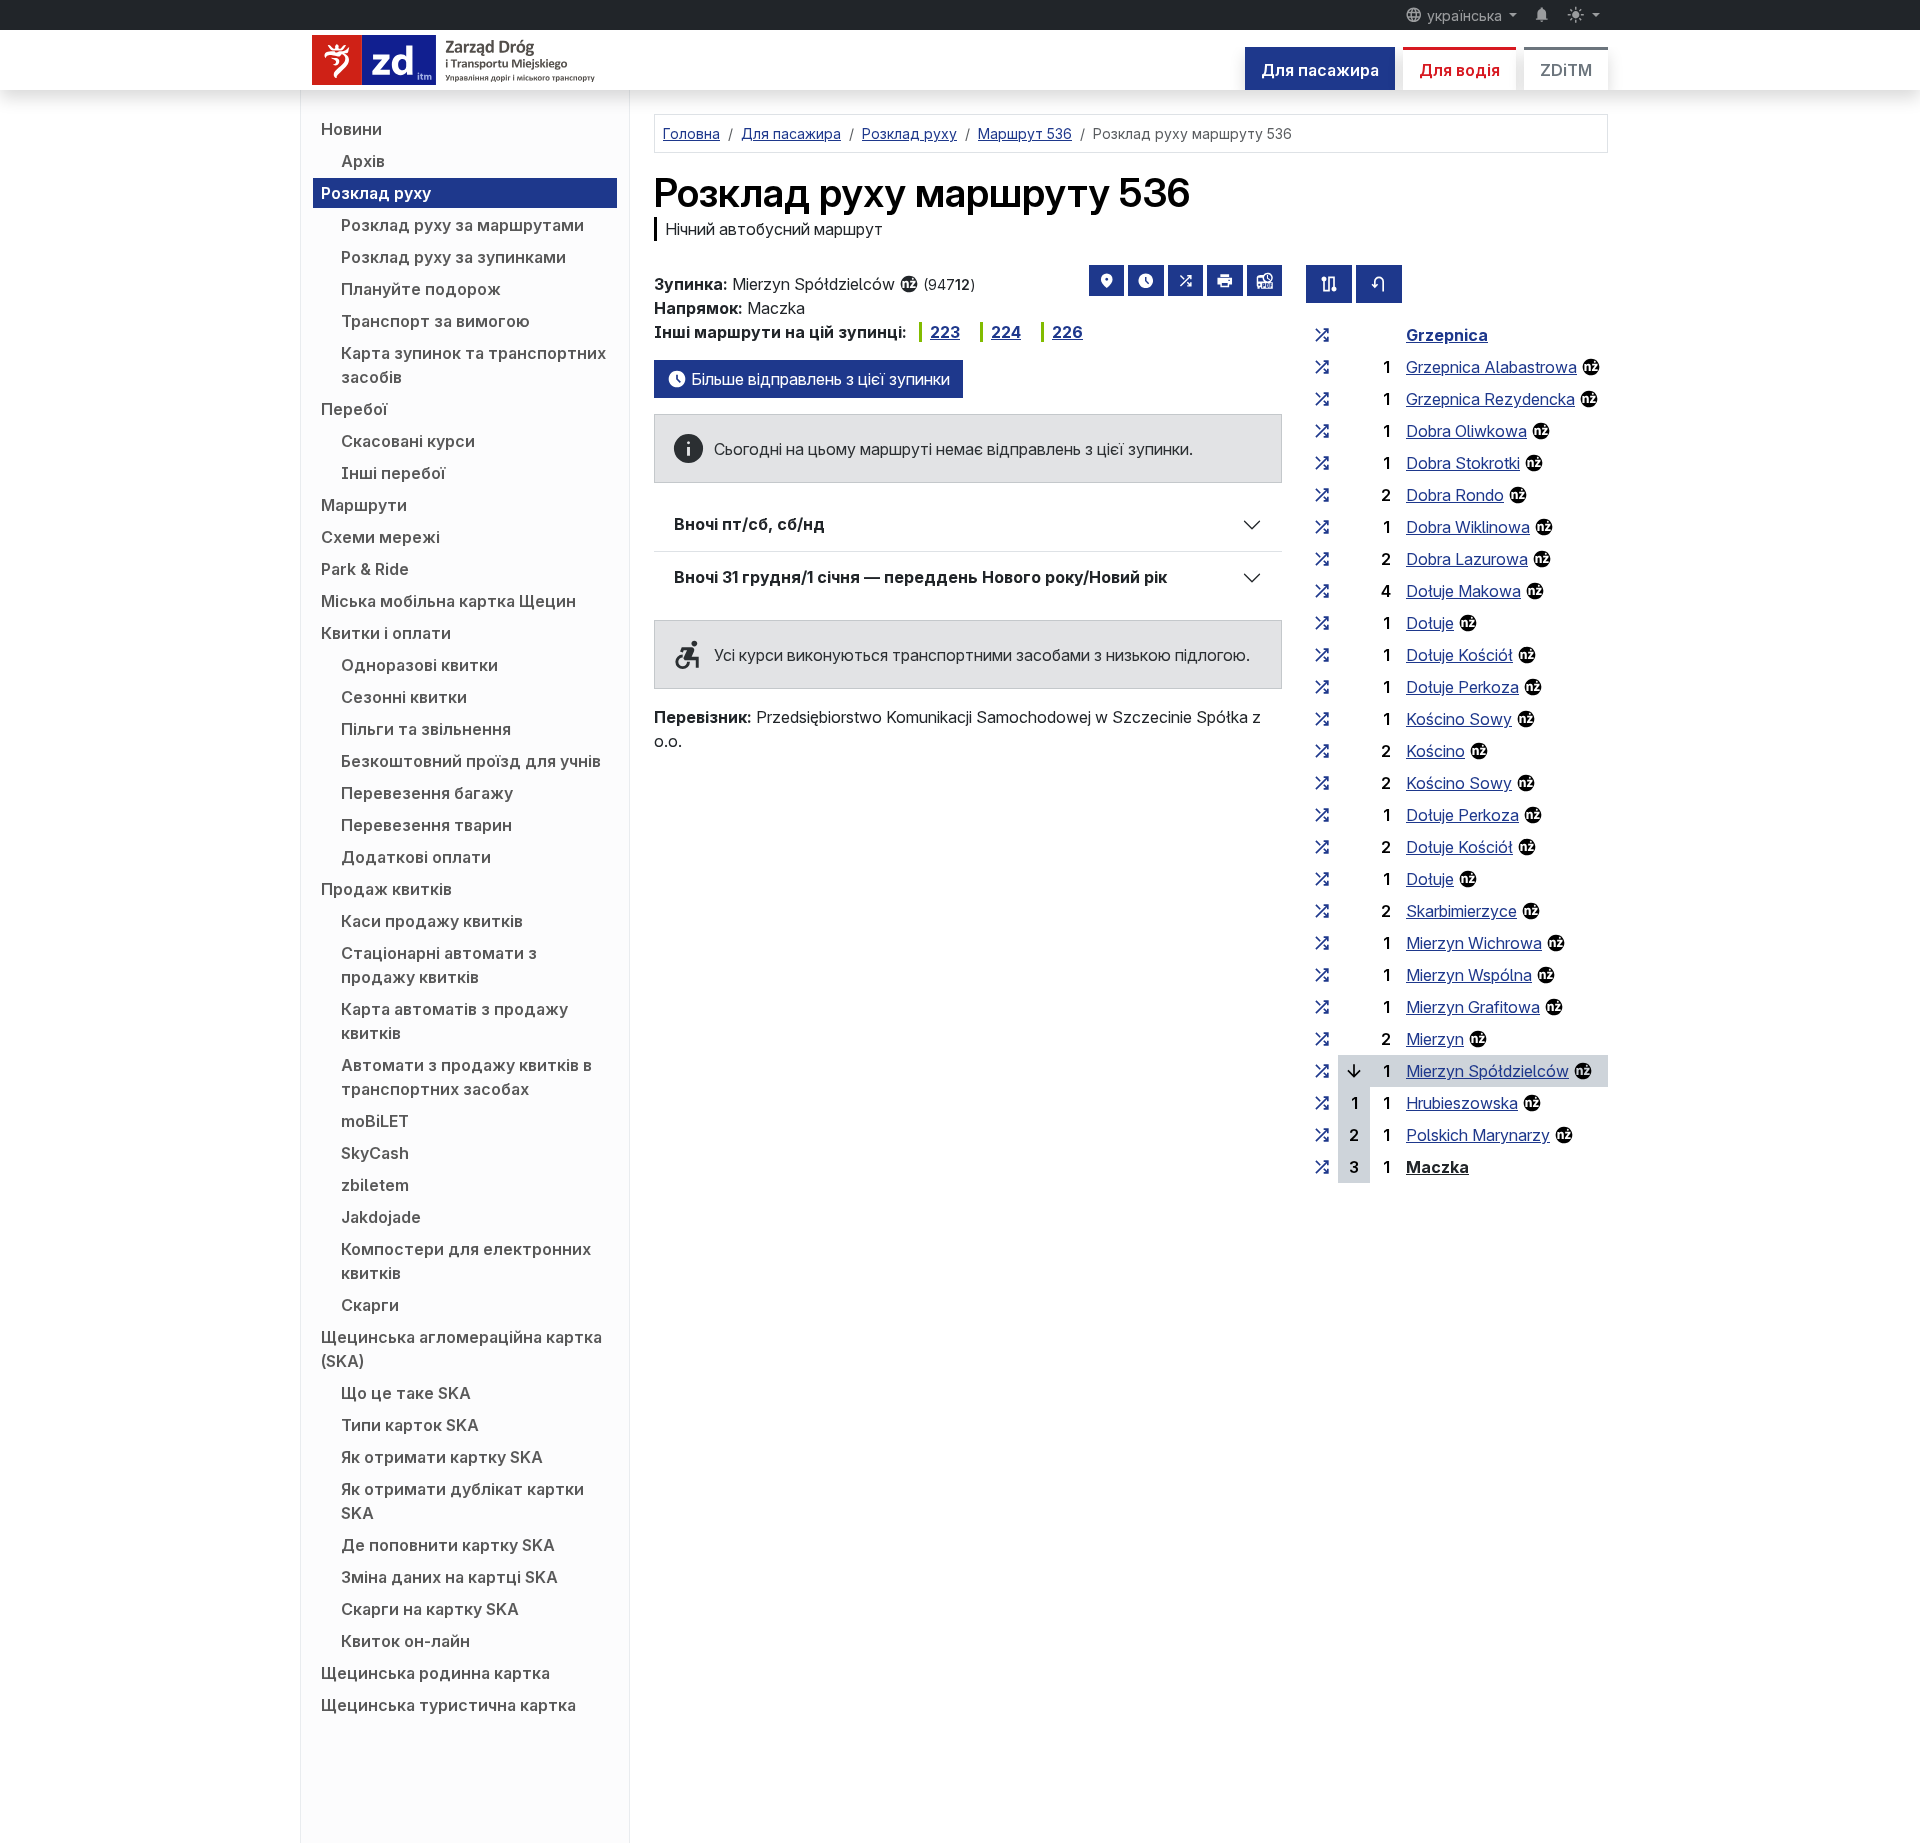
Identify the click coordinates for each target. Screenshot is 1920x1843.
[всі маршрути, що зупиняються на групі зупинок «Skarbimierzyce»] (1322, 911)
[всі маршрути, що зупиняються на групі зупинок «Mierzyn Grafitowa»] (1322, 1007)
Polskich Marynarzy (1478, 1135)
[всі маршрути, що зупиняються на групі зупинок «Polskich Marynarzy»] (1322, 1135)
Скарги (370, 1305)
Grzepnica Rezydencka (1490, 399)
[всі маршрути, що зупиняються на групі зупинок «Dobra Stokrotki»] (1322, 463)
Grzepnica (1447, 335)
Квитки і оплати (386, 633)
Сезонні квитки (404, 697)
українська (1464, 15)
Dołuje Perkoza (1462, 687)
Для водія (1459, 70)
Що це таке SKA (406, 1393)
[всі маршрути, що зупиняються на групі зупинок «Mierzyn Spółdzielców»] (1322, 1071)
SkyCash (375, 1153)
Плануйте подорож (421, 289)
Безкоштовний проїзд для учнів (471, 761)
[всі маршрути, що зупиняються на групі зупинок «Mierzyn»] (1322, 1039)
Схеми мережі (380, 537)
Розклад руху (376, 193)
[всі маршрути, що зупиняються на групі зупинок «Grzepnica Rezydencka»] (1322, 399)
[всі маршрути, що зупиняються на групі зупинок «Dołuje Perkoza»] (1322, 687)
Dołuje (1430, 623)
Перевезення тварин (426, 825)
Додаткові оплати (416, 857)
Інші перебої (393, 473)
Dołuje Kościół (1459, 655)
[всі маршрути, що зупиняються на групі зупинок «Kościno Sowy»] (1322, 719)
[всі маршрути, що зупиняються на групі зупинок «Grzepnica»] (1322, 335)
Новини (351, 129)
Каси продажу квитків (432, 921)
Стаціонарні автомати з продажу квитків (439, 965)
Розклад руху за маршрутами (462, 225)
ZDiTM (1566, 70)
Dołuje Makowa (1463, 591)
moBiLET (375, 1121)
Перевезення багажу (427, 793)
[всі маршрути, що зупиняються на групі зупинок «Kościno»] (1322, 751)
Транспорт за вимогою (435, 321)
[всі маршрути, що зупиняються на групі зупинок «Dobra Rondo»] (1322, 495)
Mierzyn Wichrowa (1474, 943)
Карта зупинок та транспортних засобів (473, 365)
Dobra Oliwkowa (1466, 431)
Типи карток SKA (410, 1425)
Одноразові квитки (419, 665)
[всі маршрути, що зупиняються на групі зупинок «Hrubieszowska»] (1322, 1103)
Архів (363, 161)
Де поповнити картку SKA (448, 1545)
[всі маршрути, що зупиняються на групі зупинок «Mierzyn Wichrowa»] (1322, 943)
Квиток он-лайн (405, 1641)
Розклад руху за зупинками (453, 257)
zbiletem (375, 1185)
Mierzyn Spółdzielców (1487, 1071)
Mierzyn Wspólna (1469, 975)
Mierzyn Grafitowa (1473, 1007)
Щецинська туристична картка (448, 1705)
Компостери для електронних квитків (466, 1261)
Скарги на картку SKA (430, 1609)
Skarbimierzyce (1461, 911)
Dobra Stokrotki (1463, 463)
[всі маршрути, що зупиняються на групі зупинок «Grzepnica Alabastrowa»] (1322, 367)
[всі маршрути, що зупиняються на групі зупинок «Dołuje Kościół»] (1322, 655)
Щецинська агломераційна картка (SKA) (461, 1349)
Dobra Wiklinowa (1468, 527)
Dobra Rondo (1455, 495)
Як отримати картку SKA (442, 1457)
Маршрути (364, 505)
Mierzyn (1435, 1039)
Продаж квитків (386, 889)
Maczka (1437, 1167)
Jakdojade (381, 1217)
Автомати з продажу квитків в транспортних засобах (466, 1077)
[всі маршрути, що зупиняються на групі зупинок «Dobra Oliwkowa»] (1322, 431)
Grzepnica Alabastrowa (1491, 367)
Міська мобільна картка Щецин (448, 601)
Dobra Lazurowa (1467, 559)
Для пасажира (1320, 70)
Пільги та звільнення (426, 729)
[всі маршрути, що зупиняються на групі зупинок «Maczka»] (1322, 1167)
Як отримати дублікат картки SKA (462, 1501)
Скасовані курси (408, 441)
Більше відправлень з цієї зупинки (818, 379)
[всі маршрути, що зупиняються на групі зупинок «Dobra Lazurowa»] (1322, 559)
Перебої (354, 409)
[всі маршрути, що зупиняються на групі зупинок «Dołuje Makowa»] (1322, 591)
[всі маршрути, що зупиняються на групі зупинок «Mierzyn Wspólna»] (1322, 975)
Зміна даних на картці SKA (449, 1577)
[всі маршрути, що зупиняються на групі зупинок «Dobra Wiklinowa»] (1322, 527)
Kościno (1435, 751)
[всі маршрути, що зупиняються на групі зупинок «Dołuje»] (1322, 623)
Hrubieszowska (1462, 1103)
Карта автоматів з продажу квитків (454, 1021)
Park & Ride (365, 569)
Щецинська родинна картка (435, 1673)
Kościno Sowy (1459, 719)
